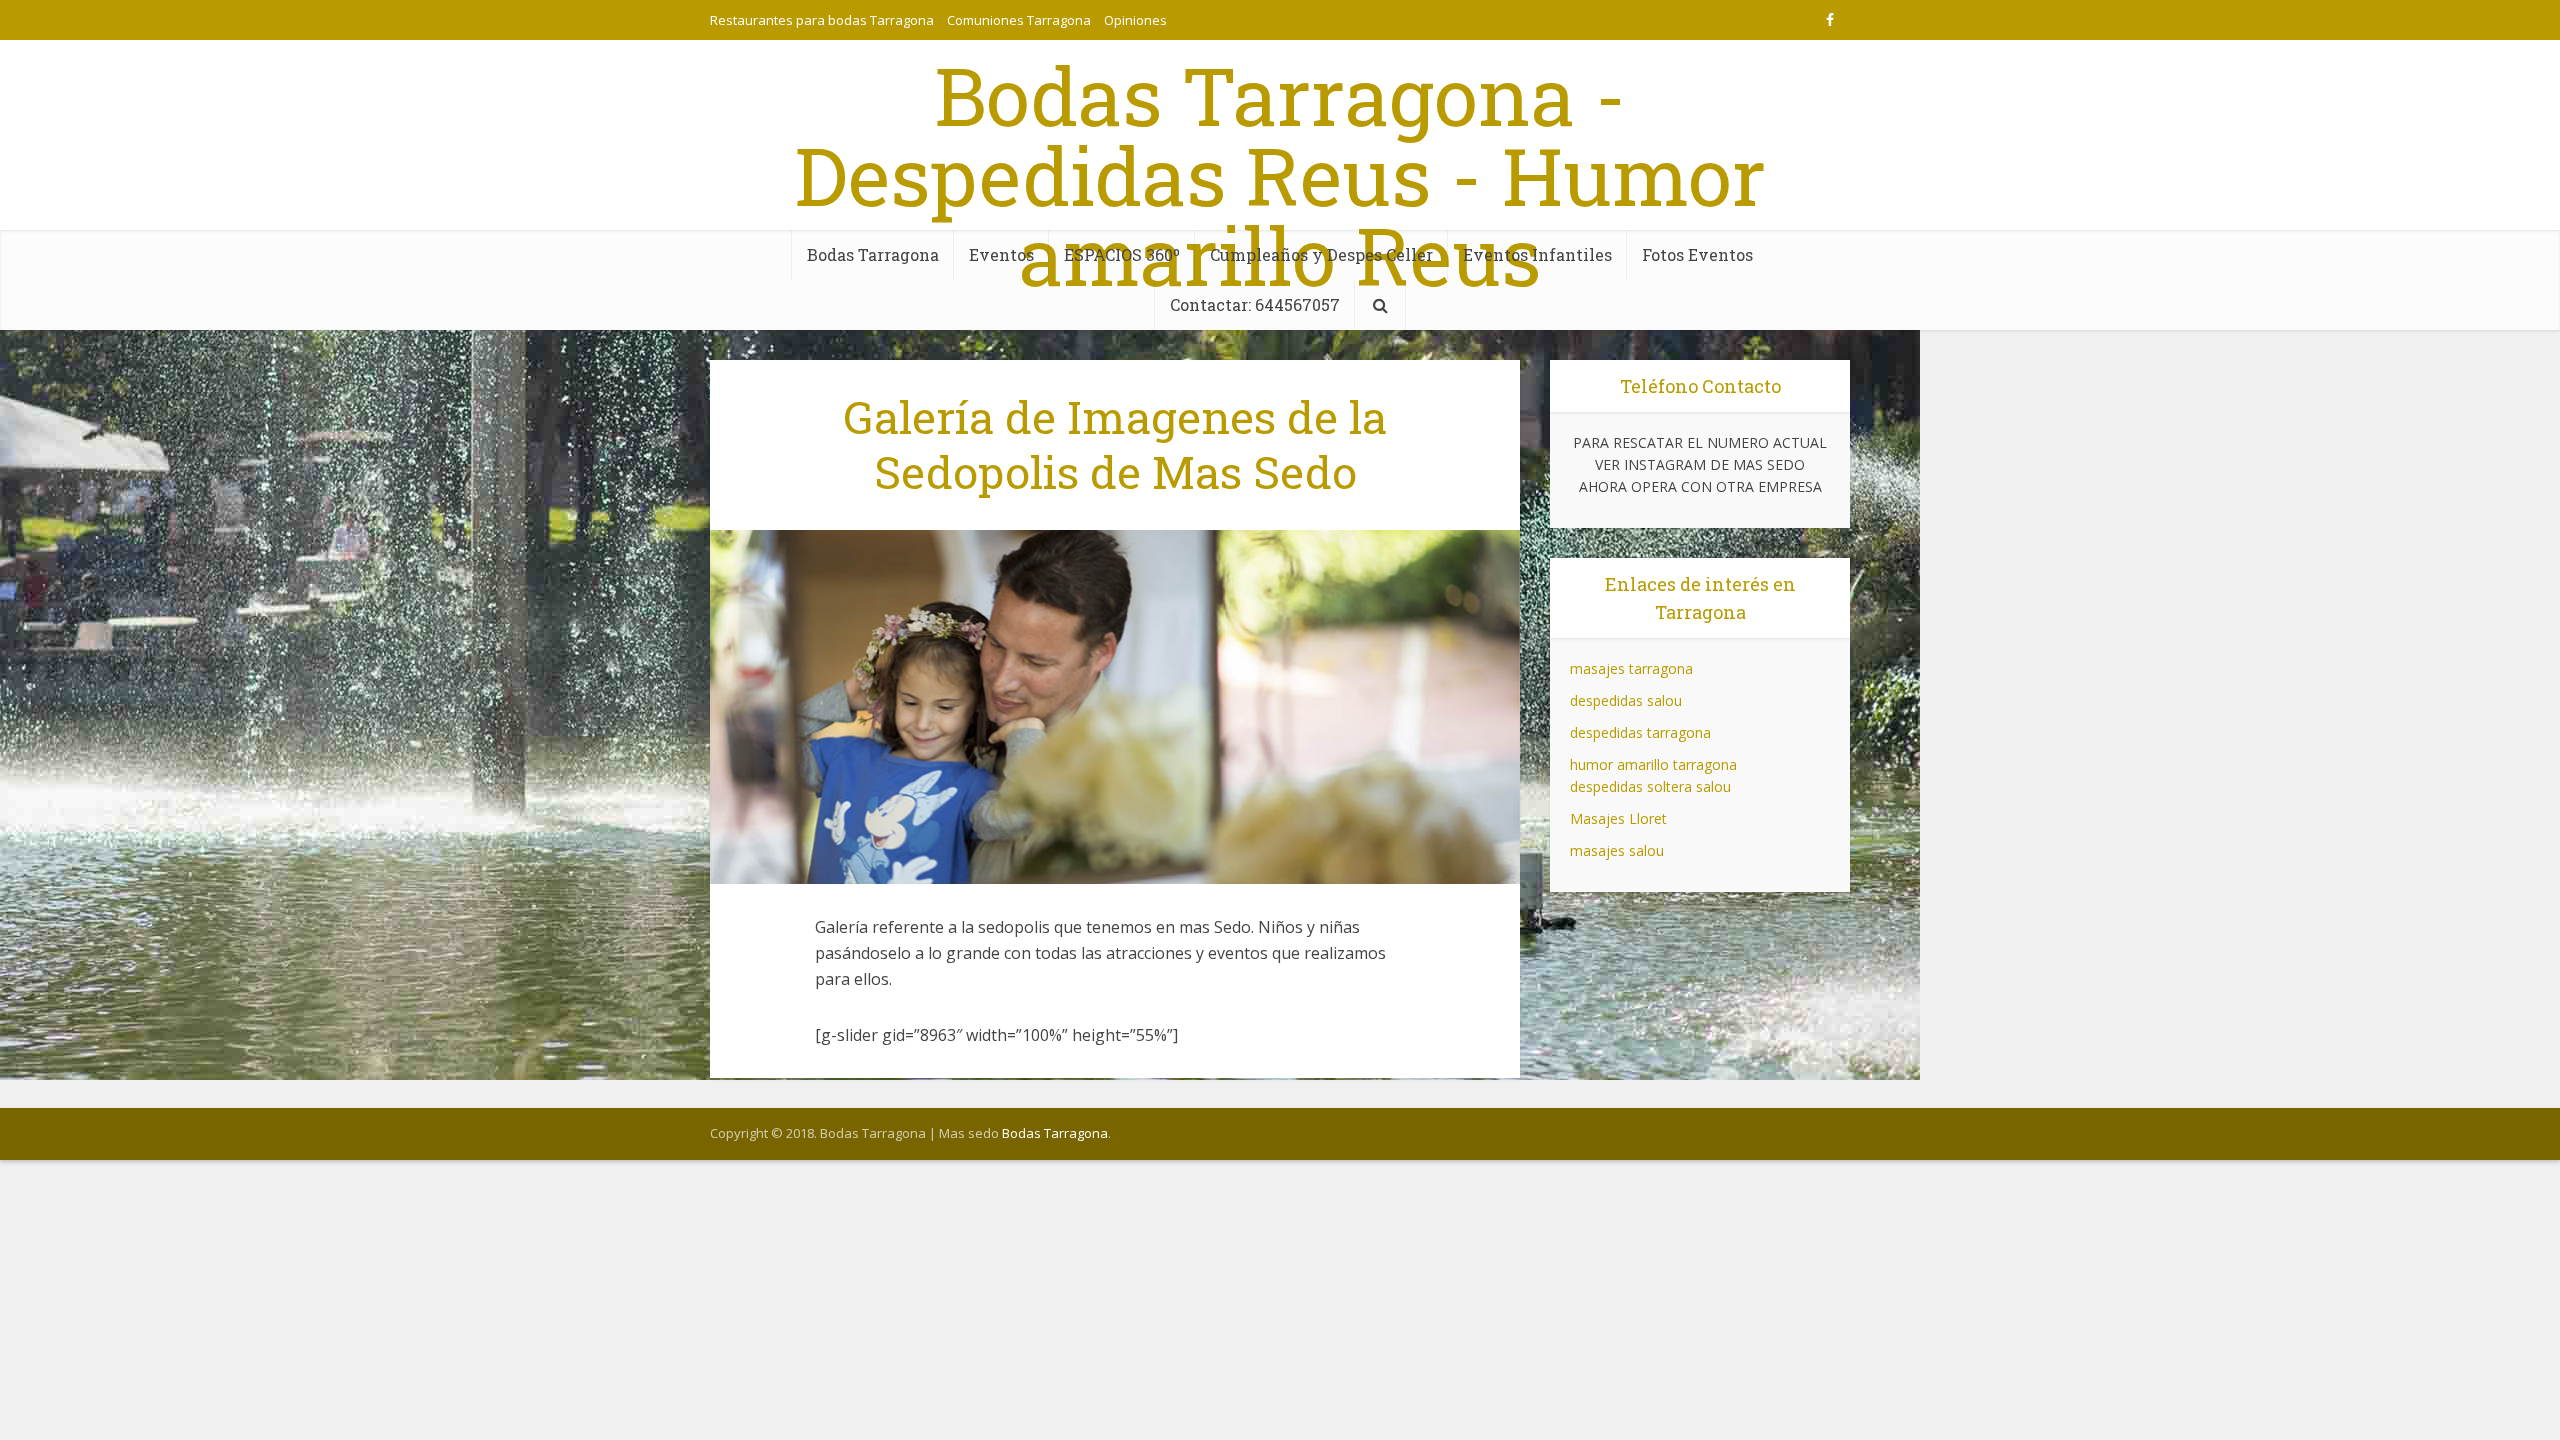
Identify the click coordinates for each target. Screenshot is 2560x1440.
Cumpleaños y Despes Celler (1321, 254)
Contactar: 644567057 (1255, 304)
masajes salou (1617, 850)
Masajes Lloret (1618, 818)
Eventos (1001, 254)
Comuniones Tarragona (1019, 20)
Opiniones (1135, 20)
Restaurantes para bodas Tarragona (822, 20)
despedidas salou (1626, 700)
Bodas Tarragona (873, 254)
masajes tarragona (1631, 668)
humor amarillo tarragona (1653, 764)
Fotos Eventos (1697, 254)
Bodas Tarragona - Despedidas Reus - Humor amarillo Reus (1280, 175)
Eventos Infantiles (1537, 254)
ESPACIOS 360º (1122, 254)
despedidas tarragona (1640, 732)
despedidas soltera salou (1650, 786)
